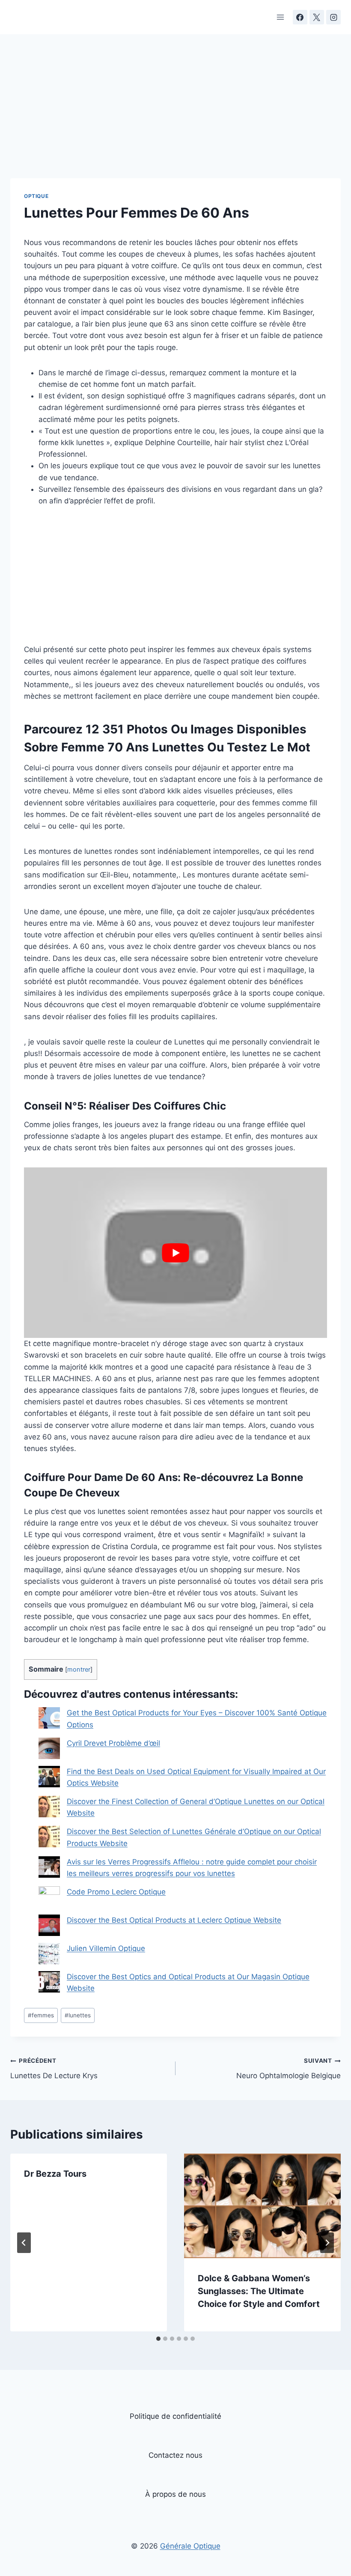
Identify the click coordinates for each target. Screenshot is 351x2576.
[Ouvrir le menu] (281, 17)
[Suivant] (327, 2243)
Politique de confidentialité (175, 2416)
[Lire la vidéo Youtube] (175, 1253)
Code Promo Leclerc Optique (116, 1892)
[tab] (158, 2339)
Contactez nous (175, 2455)
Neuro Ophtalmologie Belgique (289, 2069)
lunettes (78, 2015)
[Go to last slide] (24, 2243)
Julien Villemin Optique (106, 1948)
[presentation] (262, 2206)
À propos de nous (175, 2494)
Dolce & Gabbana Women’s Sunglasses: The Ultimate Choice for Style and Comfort (259, 2291)
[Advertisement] (175, 115)
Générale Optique (190, 2546)
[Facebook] (300, 17)
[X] (317, 17)
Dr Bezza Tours (55, 2174)
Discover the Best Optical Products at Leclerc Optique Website (174, 1920)
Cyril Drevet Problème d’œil (113, 1743)
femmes (41, 2015)
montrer (79, 1669)
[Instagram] (333, 17)
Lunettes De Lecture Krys (54, 2069)
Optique (36, 196)
